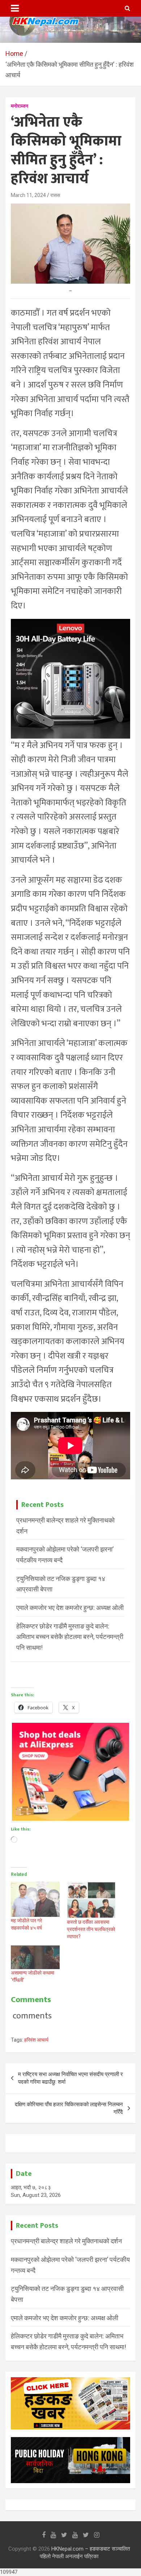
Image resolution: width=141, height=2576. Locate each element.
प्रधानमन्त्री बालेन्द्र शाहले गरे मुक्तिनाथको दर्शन (66, 2241)
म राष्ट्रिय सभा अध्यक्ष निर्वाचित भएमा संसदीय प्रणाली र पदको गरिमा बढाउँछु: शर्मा (70, 2078)
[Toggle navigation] (15, 8)
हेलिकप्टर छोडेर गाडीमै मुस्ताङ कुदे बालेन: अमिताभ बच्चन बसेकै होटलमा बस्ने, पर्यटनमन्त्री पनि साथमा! (70, 1637)
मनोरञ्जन (20, 106)
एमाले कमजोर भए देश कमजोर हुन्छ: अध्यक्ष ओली (70, 1608)
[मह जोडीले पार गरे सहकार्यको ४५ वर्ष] (35, 1899)
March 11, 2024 (28, 195)
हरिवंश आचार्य (36, 2040)
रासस (55, 195)
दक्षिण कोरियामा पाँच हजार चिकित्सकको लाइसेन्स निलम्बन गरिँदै (69, 2108)
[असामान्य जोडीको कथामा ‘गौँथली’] (35, 1957)
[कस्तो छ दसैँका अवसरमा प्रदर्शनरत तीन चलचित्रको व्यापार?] (91, 1900)
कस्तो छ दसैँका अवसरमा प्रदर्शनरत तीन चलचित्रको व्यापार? (91, 1929)
